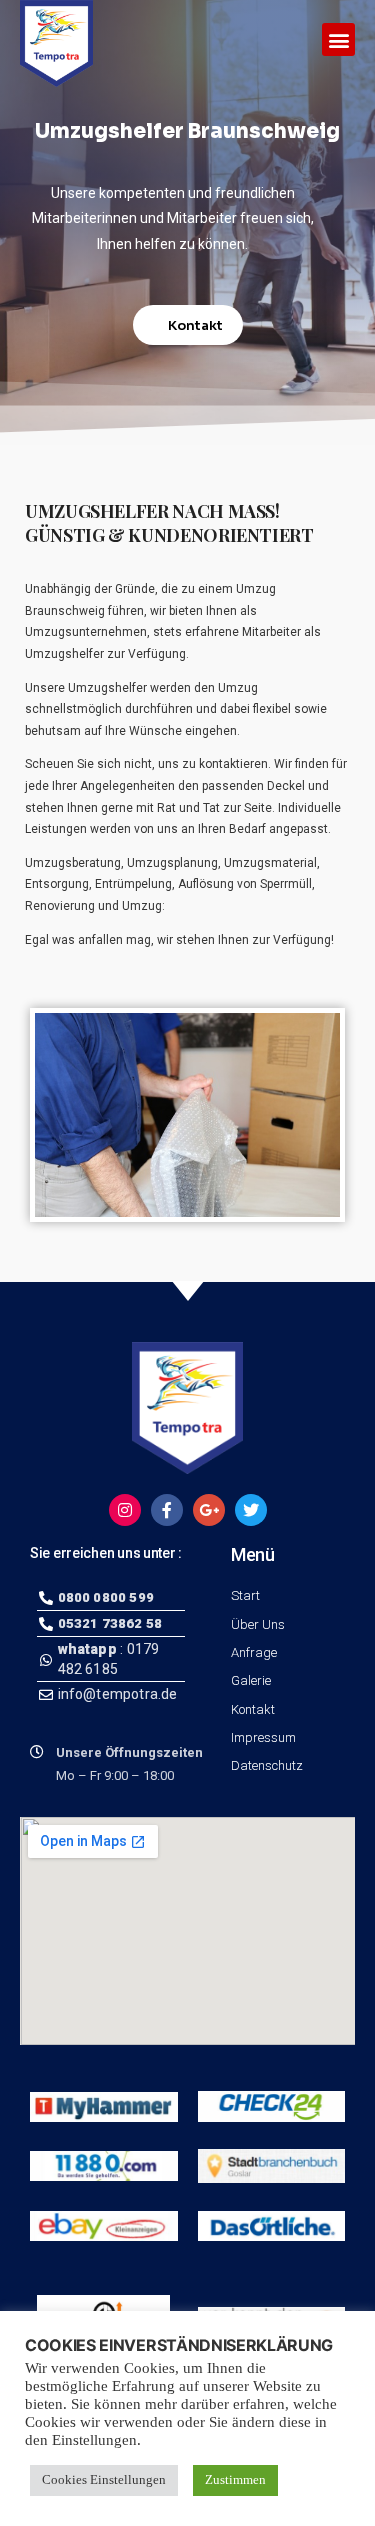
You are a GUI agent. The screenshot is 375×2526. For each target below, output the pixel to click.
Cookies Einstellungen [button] (104, 2480)
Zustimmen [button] (235, 2480)
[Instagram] (125, 1510)
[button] (338, 39)
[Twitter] (251, 1510)
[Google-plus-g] (209, 1510)
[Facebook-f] (167, 1510)
